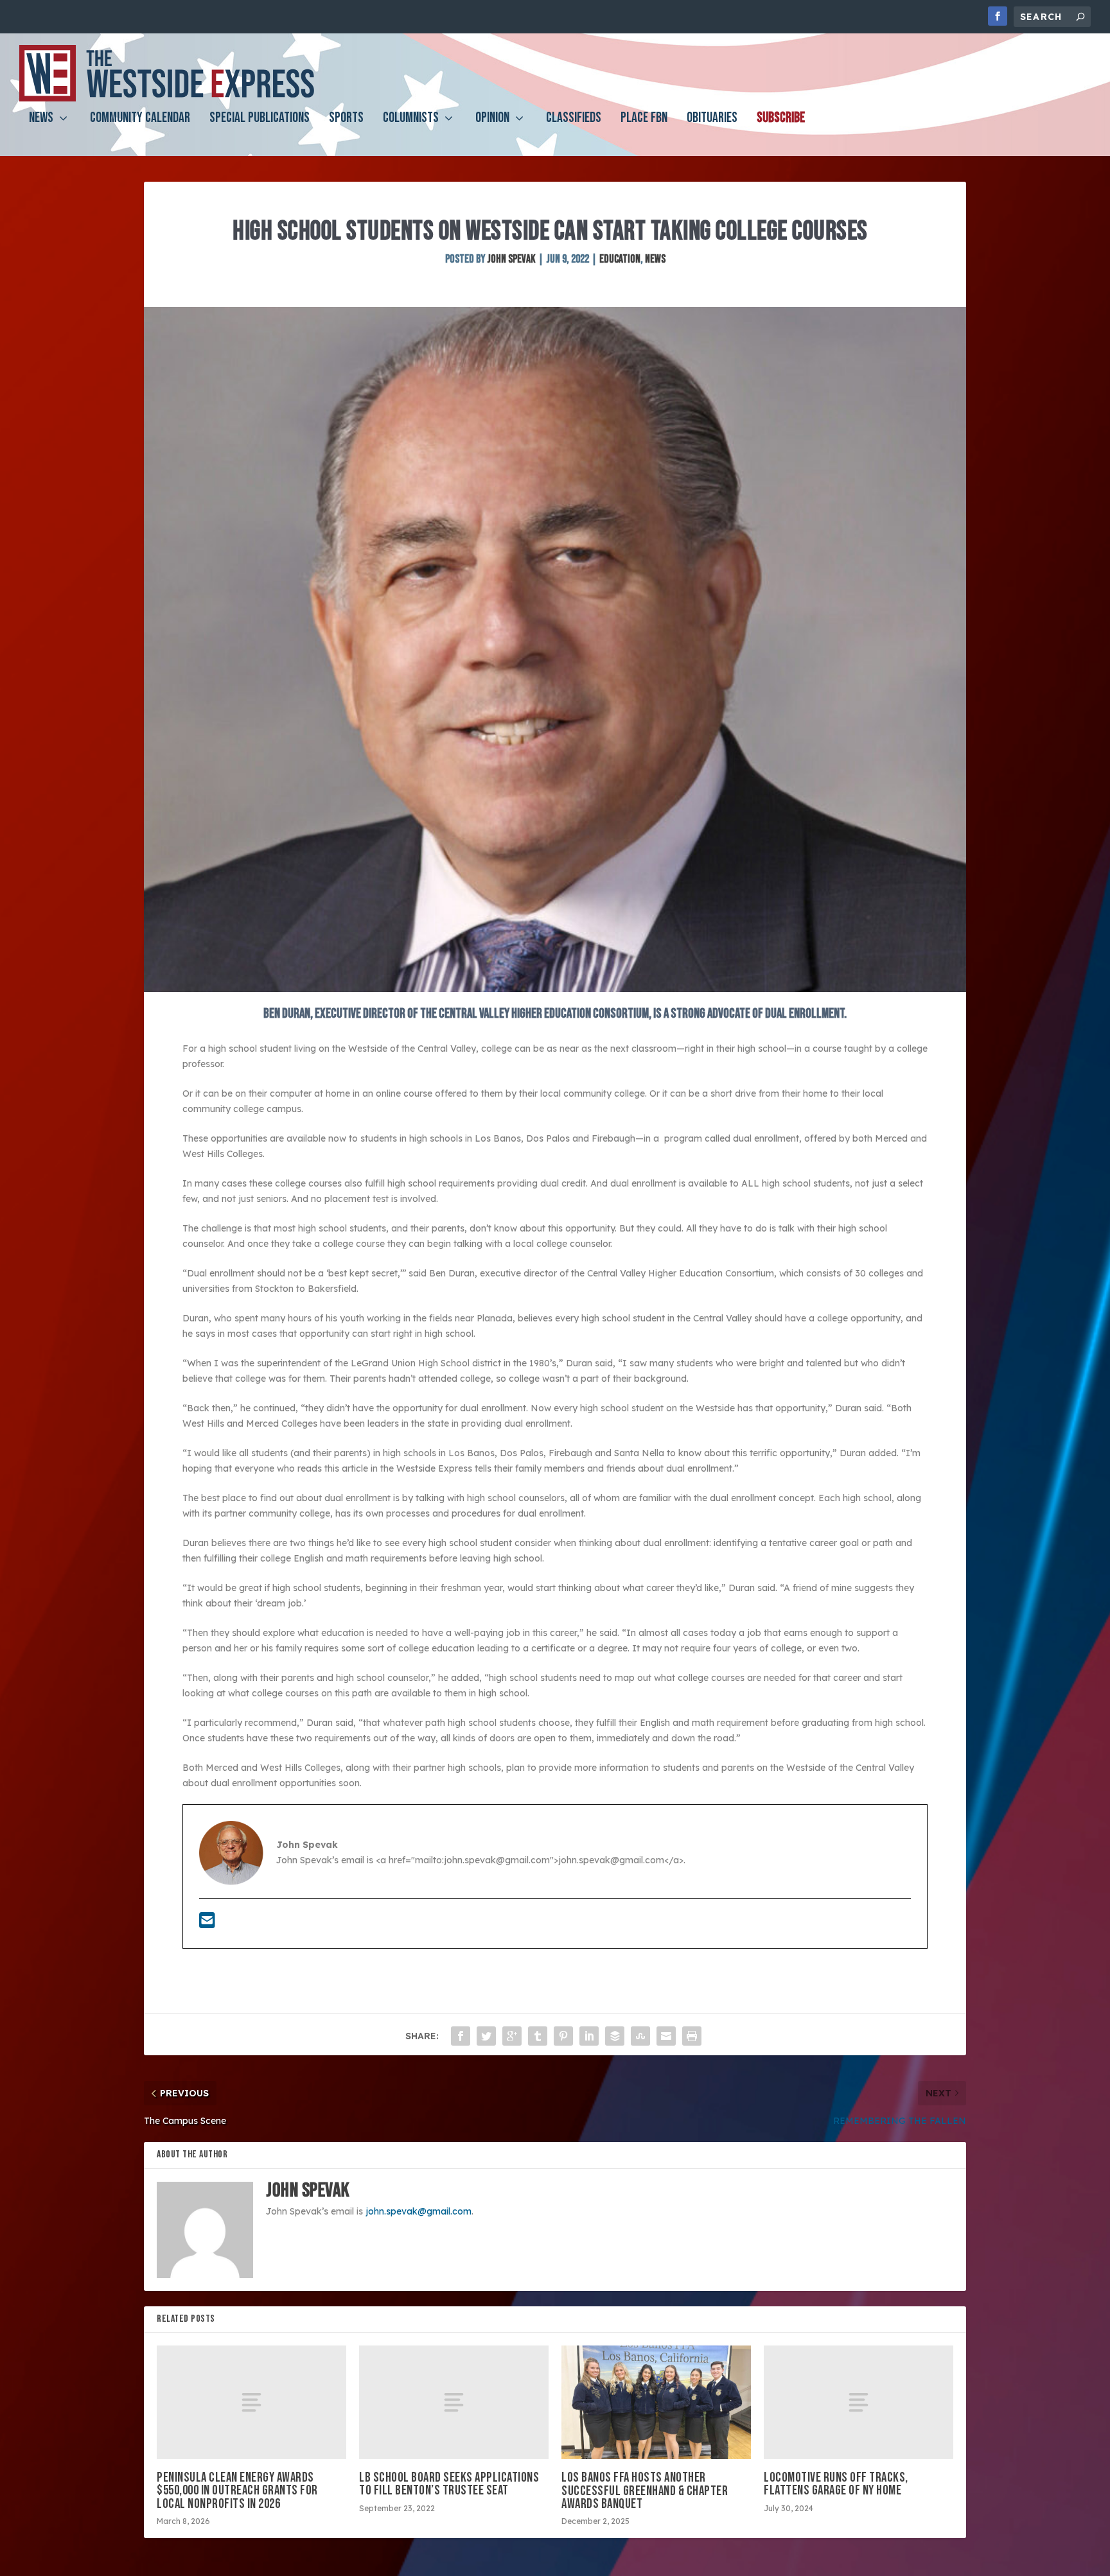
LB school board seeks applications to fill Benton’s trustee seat (449, 2484)
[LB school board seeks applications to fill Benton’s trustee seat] (454, 2402)
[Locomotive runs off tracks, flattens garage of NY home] (859, 2402)
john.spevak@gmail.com (418, 2211)
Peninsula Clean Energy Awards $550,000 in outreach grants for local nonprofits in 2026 (237, 2490)
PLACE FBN (644, 120)
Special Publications (260, 120)
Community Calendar (140, 120)
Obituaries (712, 120)
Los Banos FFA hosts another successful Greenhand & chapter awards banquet (645, 2490)
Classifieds (574, 120)
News (41, 120)
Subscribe (781, 120)
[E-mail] (207, 1924)
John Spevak (511, 259)
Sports (346, 120)
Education (620, 259)
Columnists (411, 120)
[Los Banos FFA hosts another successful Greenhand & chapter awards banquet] (656, 2402)
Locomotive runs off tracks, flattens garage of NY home (836, 2484)
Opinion (492, 120)
